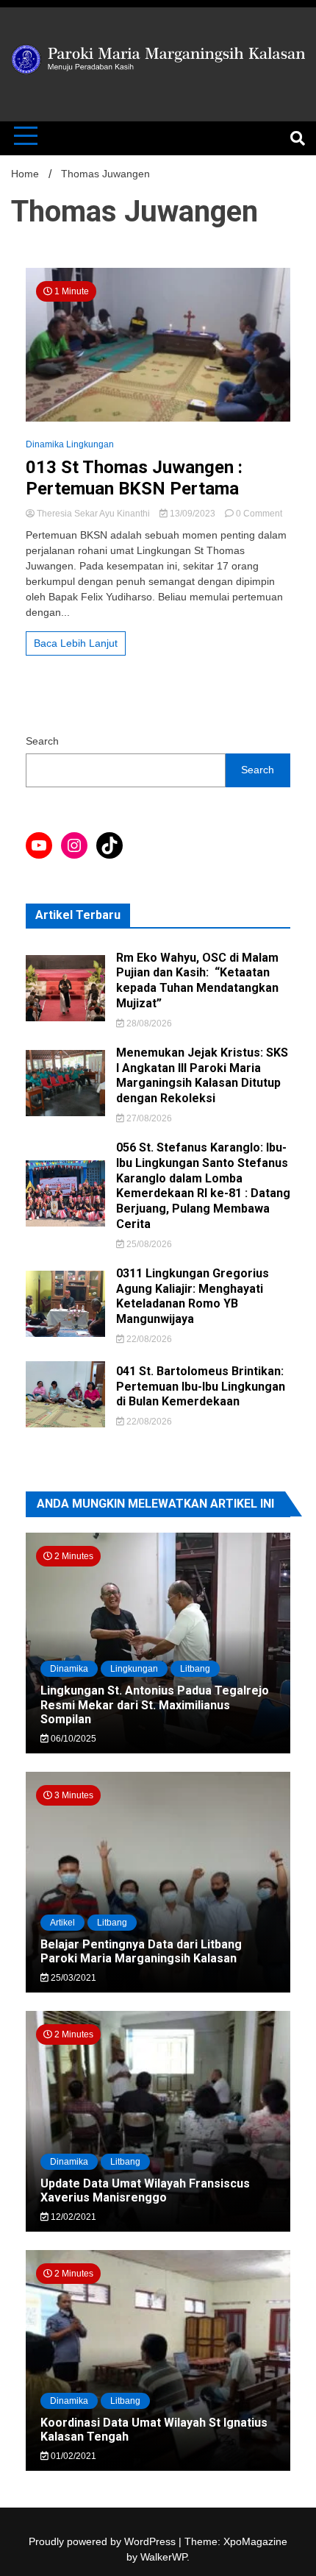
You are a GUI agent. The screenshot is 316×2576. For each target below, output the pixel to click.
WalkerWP (164, 2557)
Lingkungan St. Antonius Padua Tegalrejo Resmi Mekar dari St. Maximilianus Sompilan (155, 1704)
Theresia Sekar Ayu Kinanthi (93, 514)
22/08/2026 (148, 1339)
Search (42, 741)
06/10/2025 (72, 1739)
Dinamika (69, 1669)
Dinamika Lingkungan (70, 444)
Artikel (62, 1923)
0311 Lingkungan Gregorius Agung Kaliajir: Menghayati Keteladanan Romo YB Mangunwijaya (193, 1296)
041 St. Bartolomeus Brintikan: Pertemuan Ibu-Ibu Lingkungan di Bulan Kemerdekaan (201, 1387)
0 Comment (259, 514)
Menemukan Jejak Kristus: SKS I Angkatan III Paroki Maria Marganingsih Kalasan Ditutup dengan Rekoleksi (202, 1075)
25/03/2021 (72, 1978)
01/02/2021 (72, 2456)
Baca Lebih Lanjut (76, 643)
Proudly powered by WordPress (104, 2541)
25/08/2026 (148, 1244)
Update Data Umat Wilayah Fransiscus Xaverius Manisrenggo (145, 2190)
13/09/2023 (193, 514)
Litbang (195, 1669)
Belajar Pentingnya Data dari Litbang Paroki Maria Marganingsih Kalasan (141, 1951)
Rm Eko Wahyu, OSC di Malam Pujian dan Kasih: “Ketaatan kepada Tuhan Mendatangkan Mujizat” (197, 980)
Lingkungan (134, 1669)
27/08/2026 (148, 1118)
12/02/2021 (72, 2217)
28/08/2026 (148, 1023)
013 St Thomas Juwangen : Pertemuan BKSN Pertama (134, 478)
